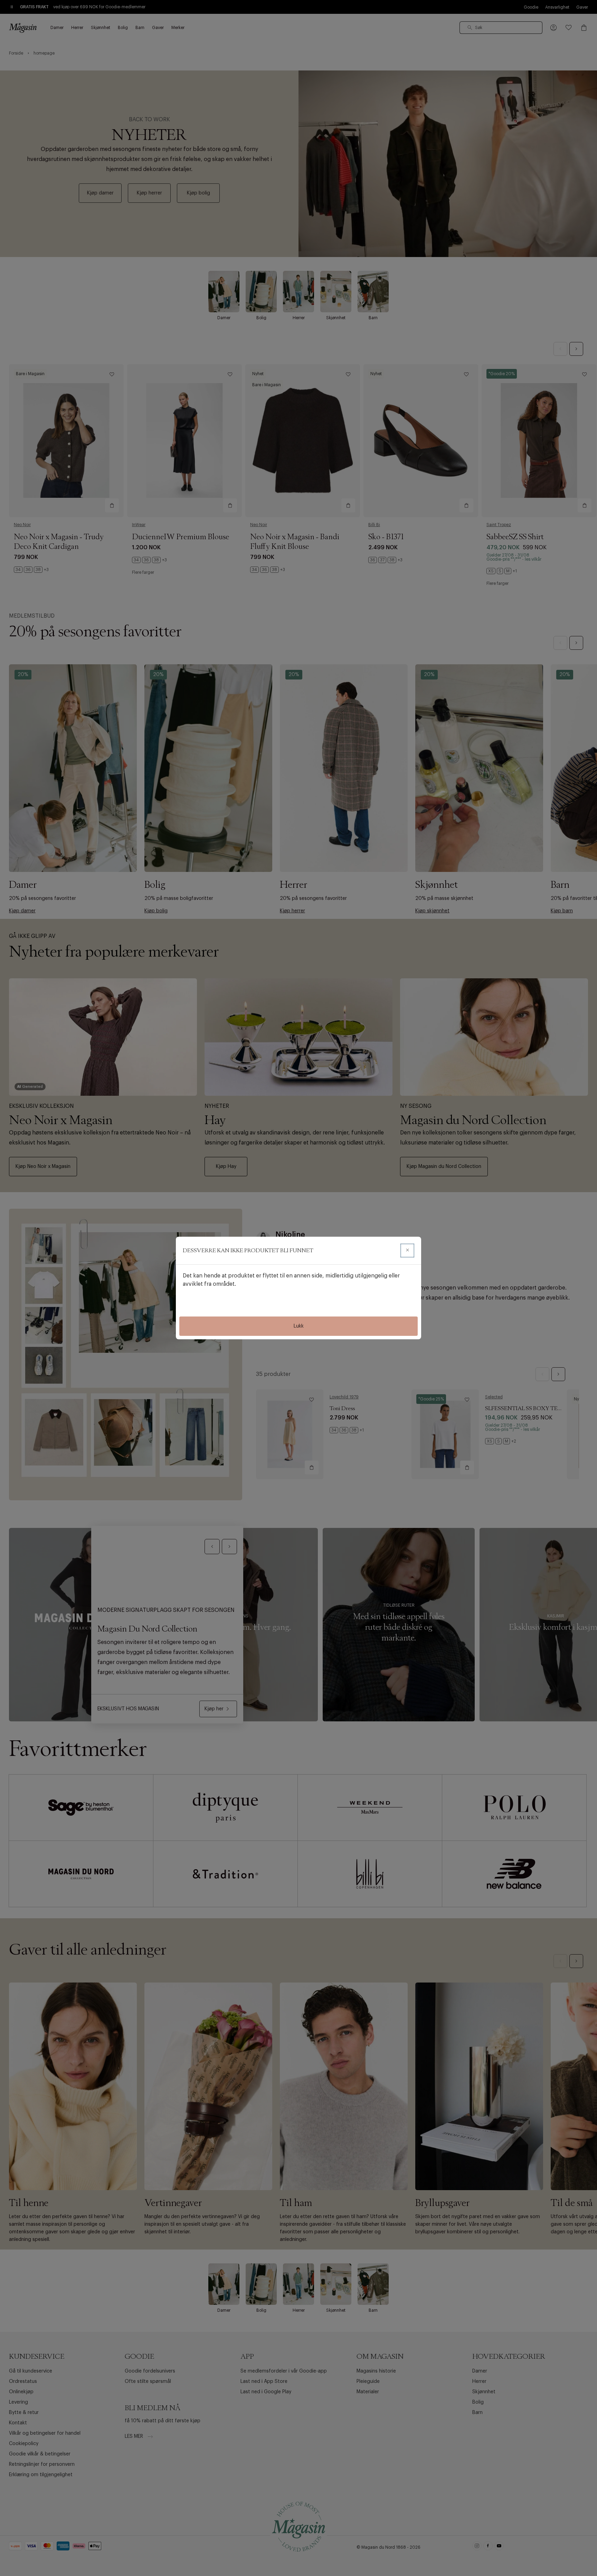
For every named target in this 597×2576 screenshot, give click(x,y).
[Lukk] (407, 1251)
